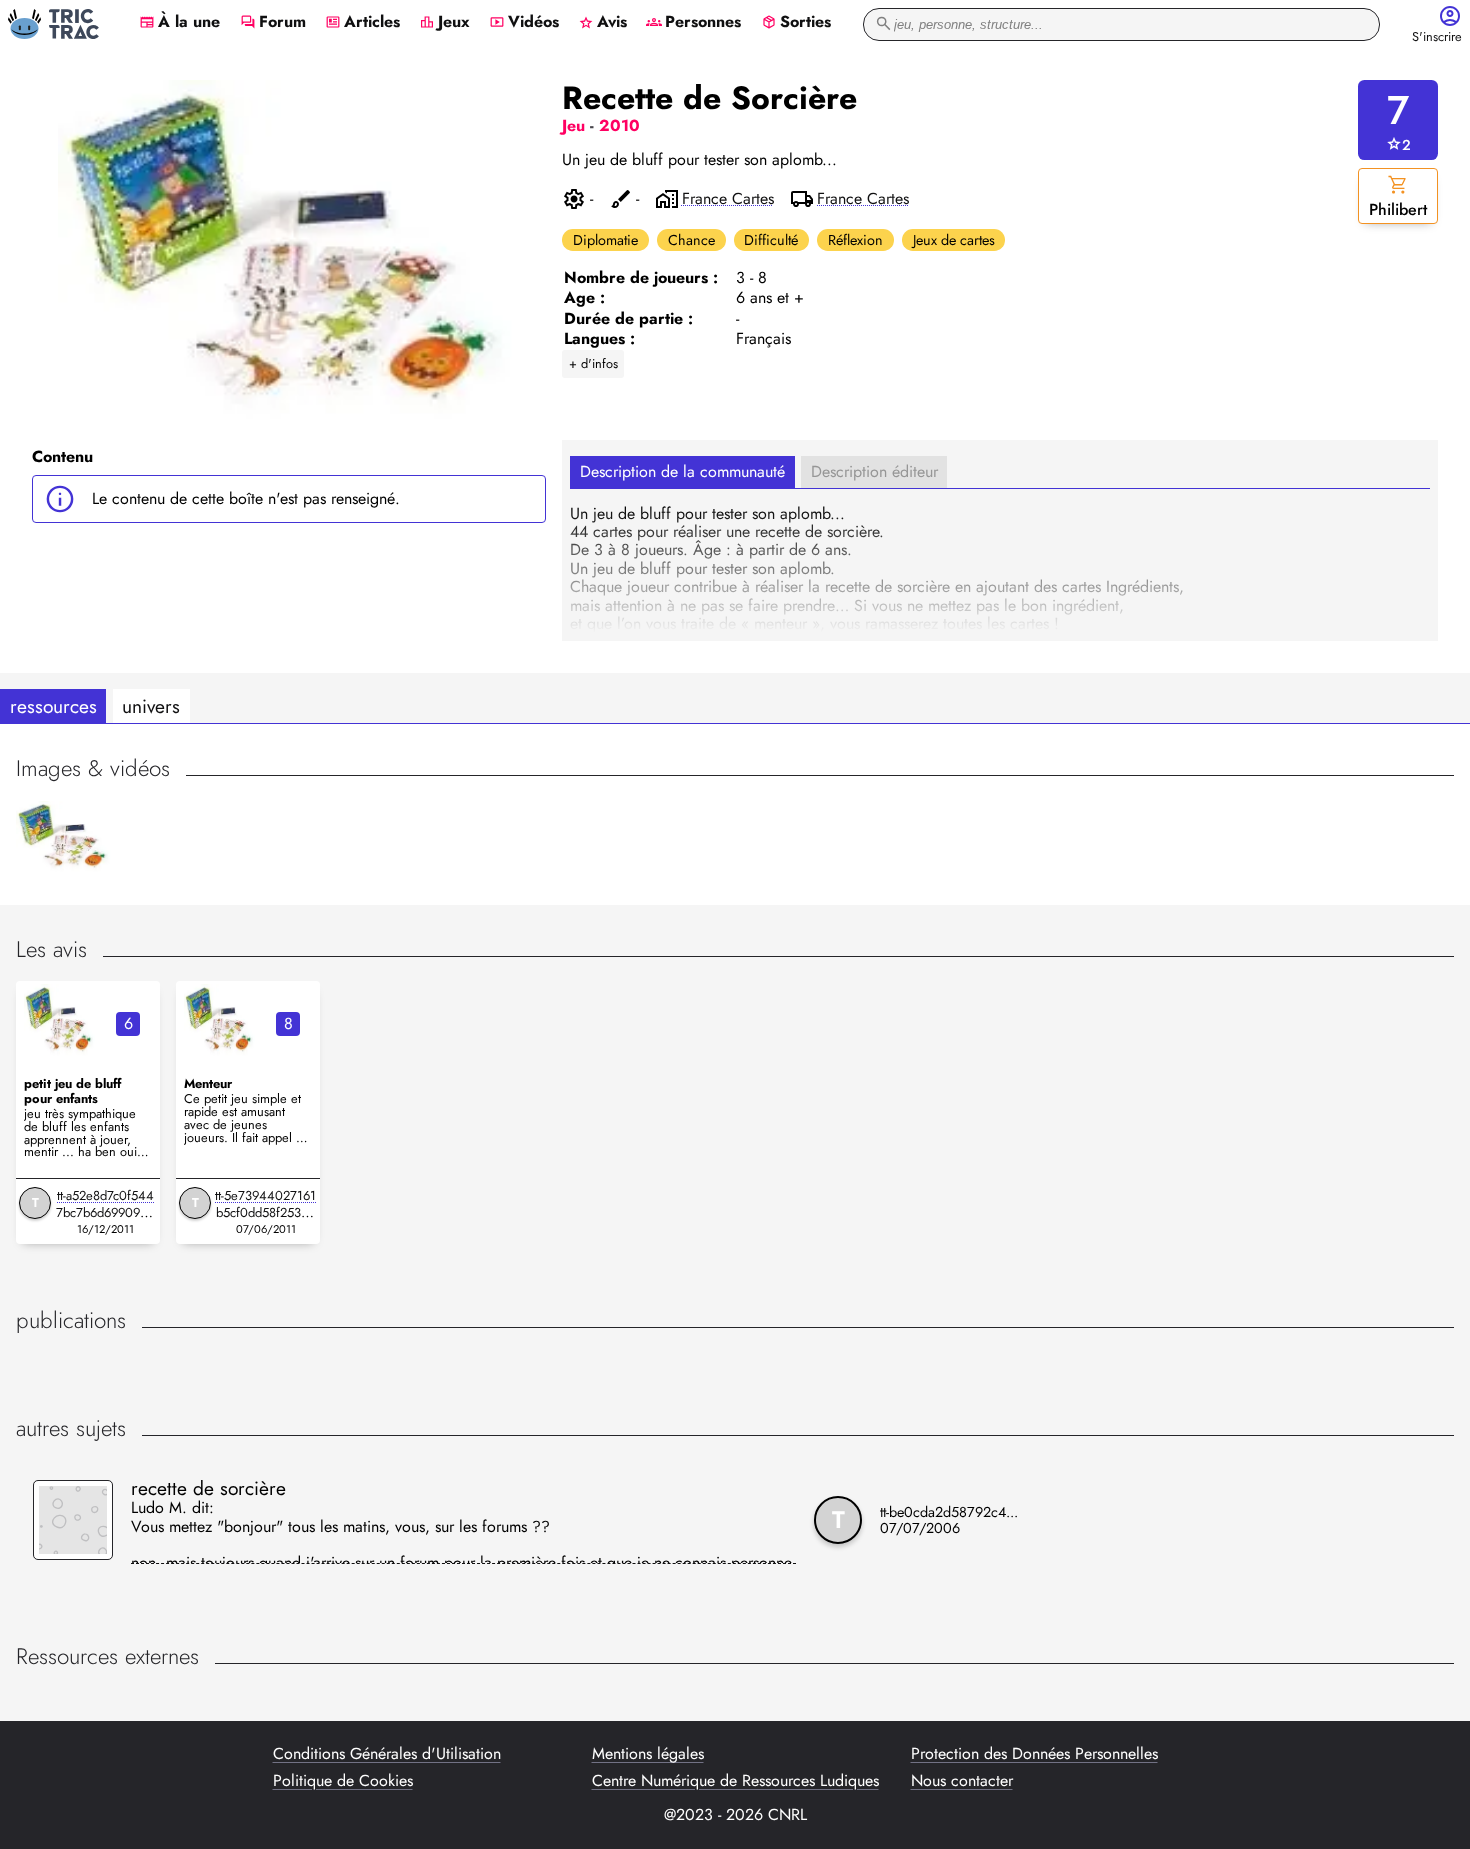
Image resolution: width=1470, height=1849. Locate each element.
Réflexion (855, 240)
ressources (53, 706)
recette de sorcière (208, 1488)
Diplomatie (605, 240)
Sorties (796, 23)
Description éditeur (874, 471)
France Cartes (728, 199)
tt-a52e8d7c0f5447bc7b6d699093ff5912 (105, 1212)
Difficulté (771, 240)
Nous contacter (962, 1781)
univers (151, 706)
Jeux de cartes (954, 240)
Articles (362, 23)
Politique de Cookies (343, 1781)
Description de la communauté (682, 471)
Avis (602, 23)
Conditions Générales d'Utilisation (387, 1754)
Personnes (693, 23)
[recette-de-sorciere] (60, 1020)
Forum (273, 23)
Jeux (444, 23)
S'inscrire (1437, 37)
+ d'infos (593, 363)
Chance (691, 240)
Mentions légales (648, 1754)
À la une (179, 23)
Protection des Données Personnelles (1034, 1754)
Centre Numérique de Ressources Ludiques (735, 1781)
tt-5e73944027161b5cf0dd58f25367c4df (265, 1212)
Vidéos (524, 23)
